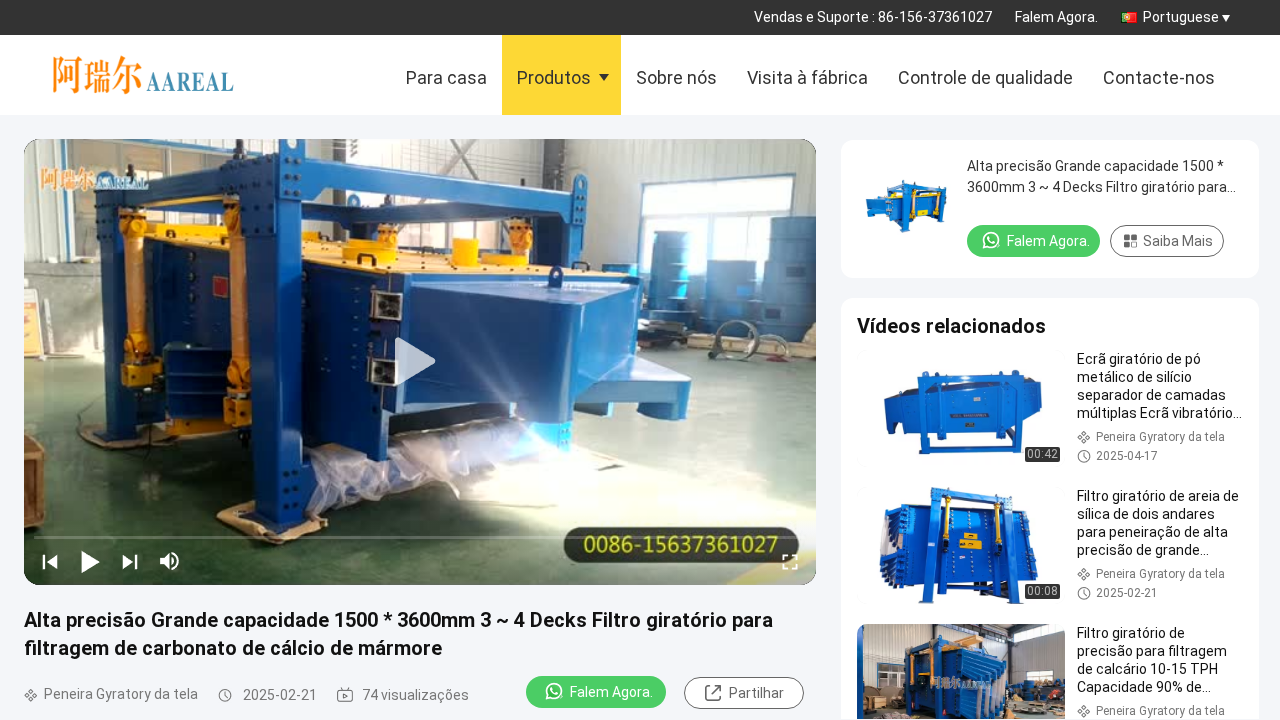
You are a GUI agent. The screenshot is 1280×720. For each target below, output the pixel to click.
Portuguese (1181, 17)
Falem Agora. (1056, 17)
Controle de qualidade (985, 77)
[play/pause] (90, 561)
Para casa (446, 77)
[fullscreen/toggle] (790, 561)
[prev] (50, 561)
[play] (420, 362)
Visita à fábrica (807, 77)
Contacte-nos (1159, 77)
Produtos (554, 77)
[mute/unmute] (170, 561)
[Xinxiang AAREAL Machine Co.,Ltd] (154, 75)
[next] (130, 561)
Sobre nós (676, 77)
